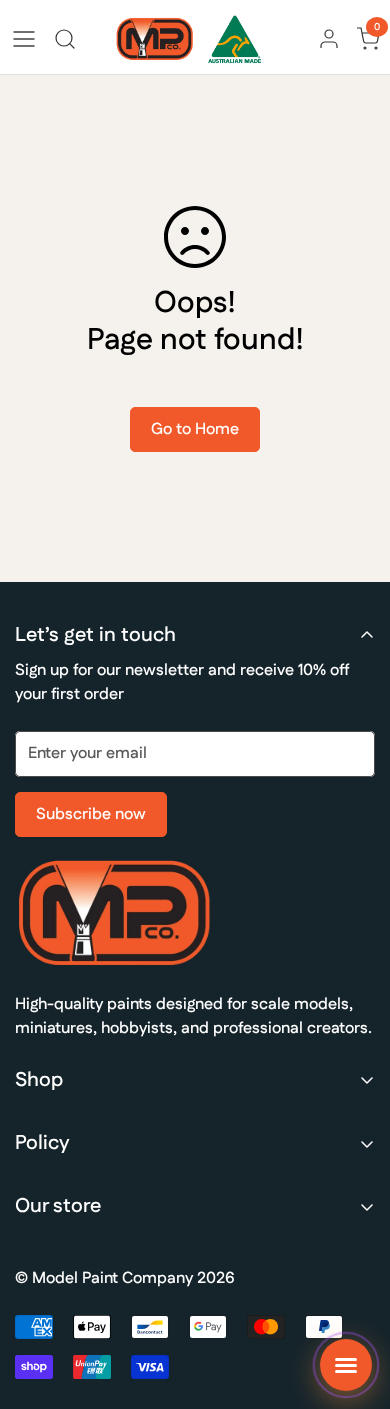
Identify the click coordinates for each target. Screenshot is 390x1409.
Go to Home (195, 429)
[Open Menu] (24, 39)
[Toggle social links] (346, 1365)
